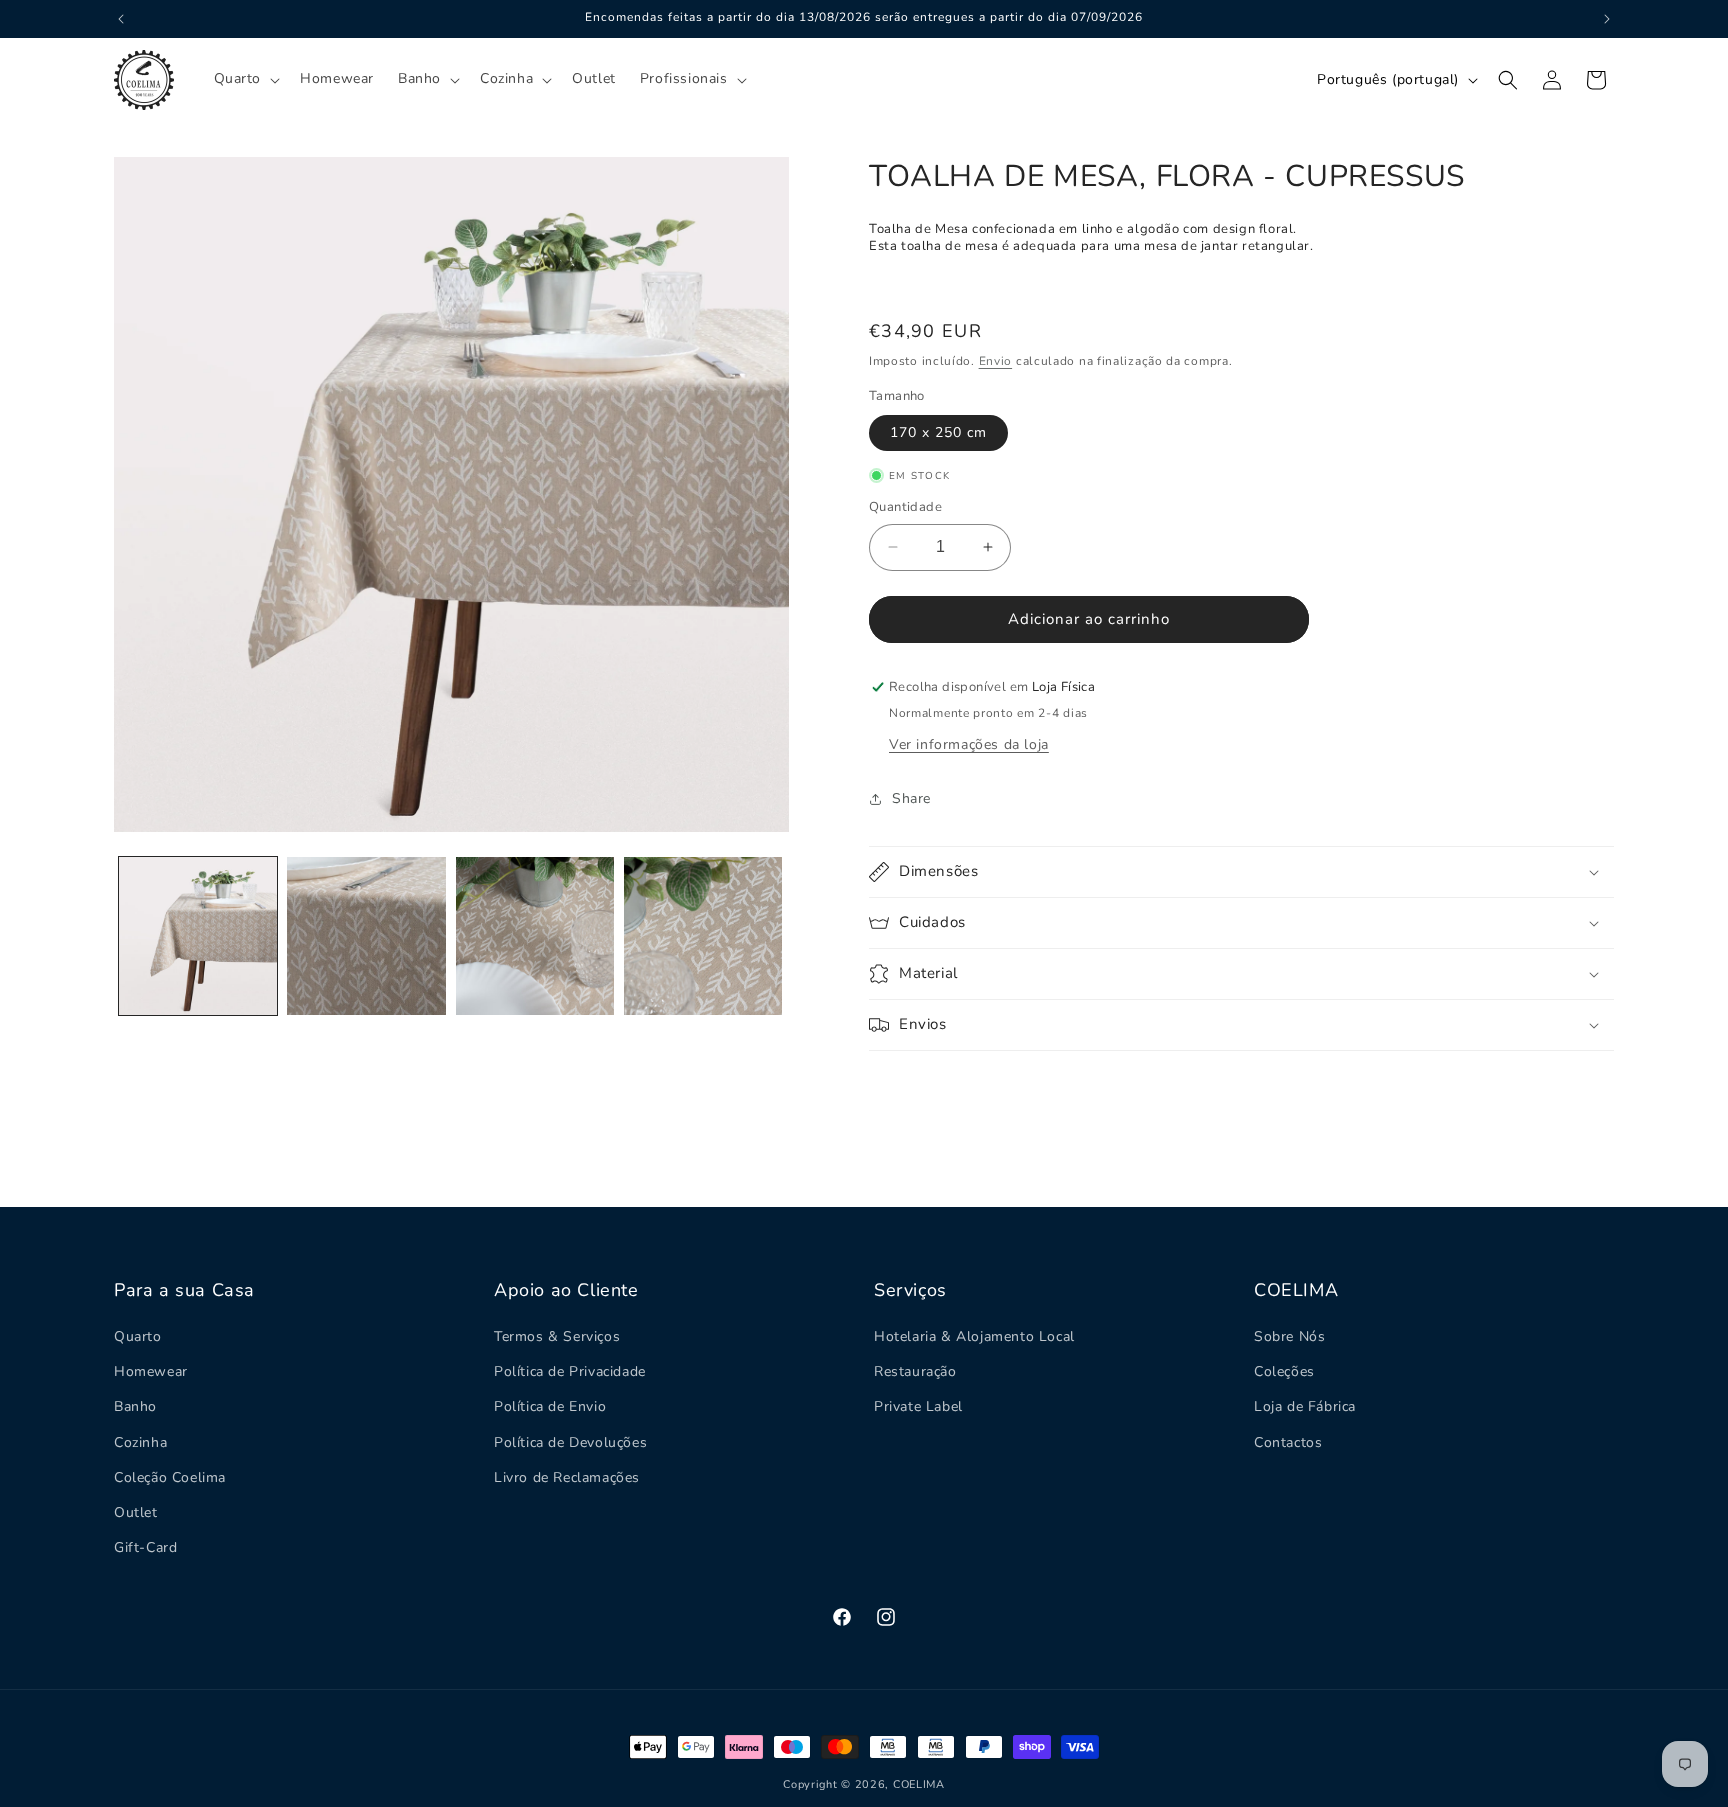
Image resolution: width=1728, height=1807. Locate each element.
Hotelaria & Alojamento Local (974, 1336)
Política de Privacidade (570, 1371)
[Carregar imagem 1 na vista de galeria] (198, 936)
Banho (135, 1406)
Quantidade (905, 507)
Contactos (1288, 1442)
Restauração (915, 1371)
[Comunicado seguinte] (1607, 19)
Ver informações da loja (969, 744)
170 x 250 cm (938, 432)
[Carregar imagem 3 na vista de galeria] (535, 936)
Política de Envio (550, 1406)
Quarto (138, 1336)
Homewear (151, 1371)
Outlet (136, 1512)
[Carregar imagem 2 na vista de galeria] (366, 936)
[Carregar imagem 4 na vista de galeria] (703, 936)
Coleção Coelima (170, 1477)
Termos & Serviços (557, 1336)
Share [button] (911, 798)
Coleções (1284, 1371)
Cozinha (140, 1442)
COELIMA (919, 1784)
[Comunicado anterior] (121, 19)
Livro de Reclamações (567, 1477)
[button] (245, 79)
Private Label (918, 1406)
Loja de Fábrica (1305, 1406)
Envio (996, 361)
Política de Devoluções (570, 1442)
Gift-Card (145, 1547)
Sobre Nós (1289, 1336)
